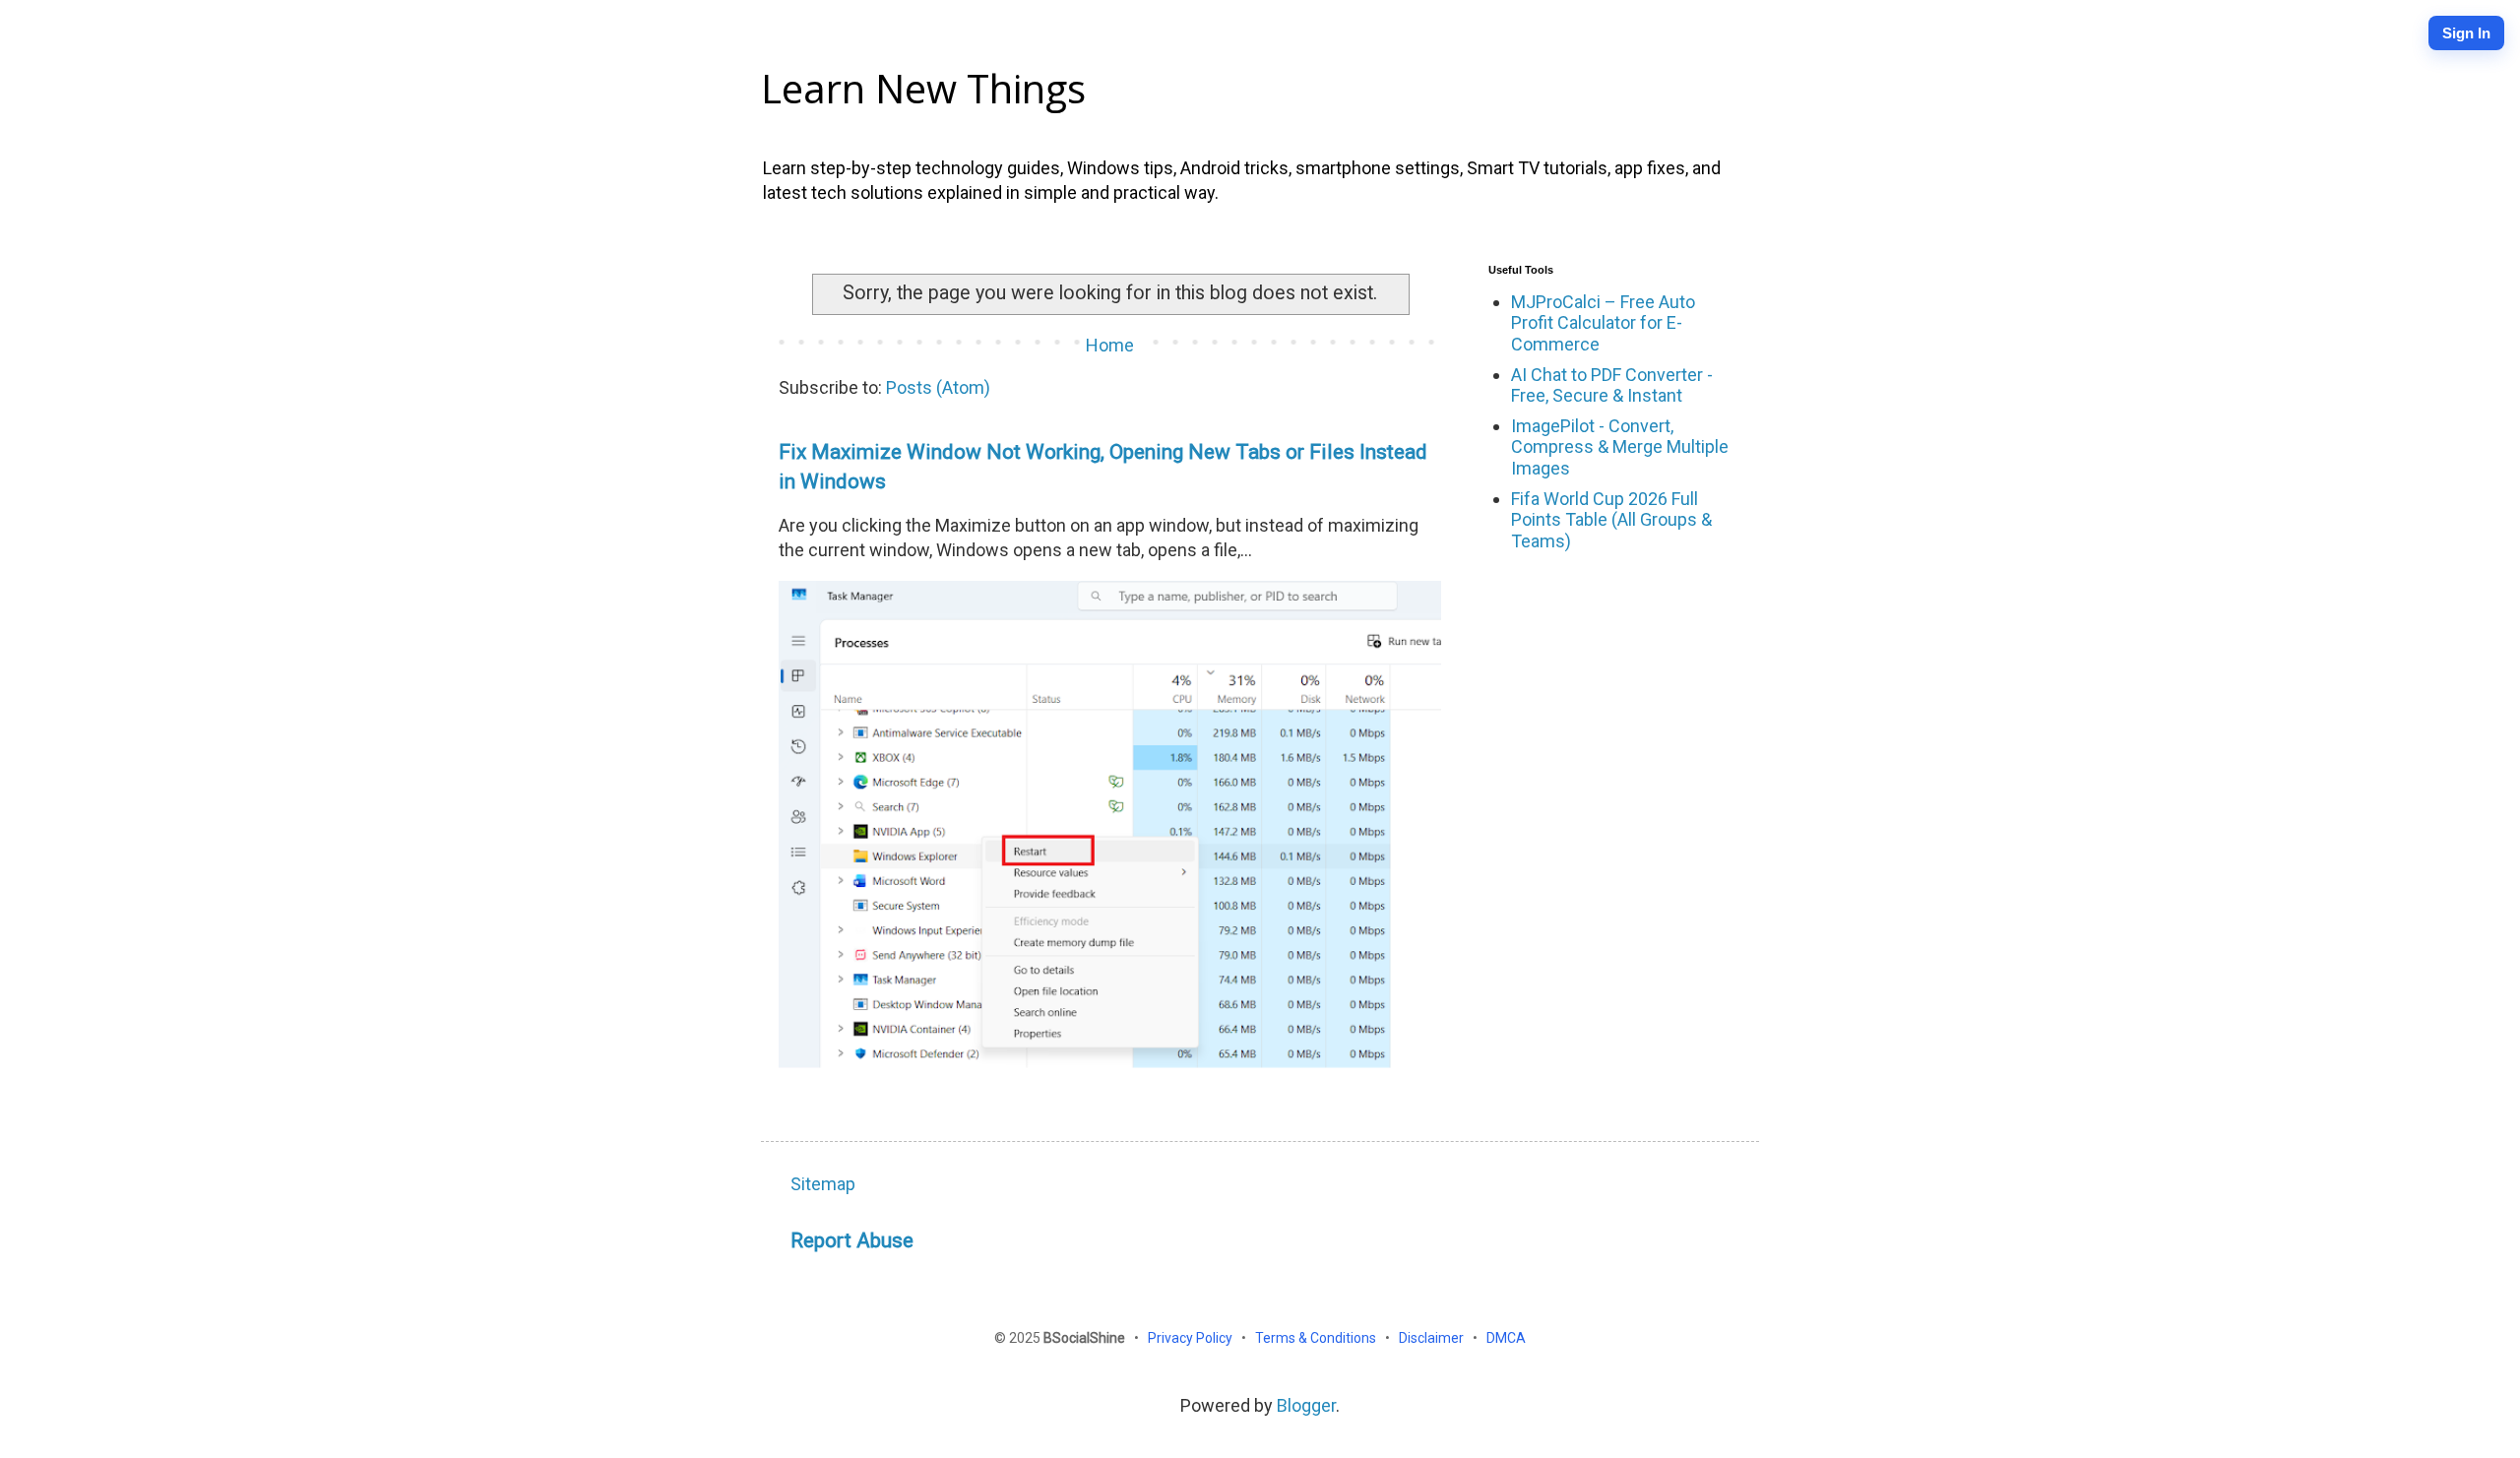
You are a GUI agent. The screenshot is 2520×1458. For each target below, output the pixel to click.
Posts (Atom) (938, 387)
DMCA (1506, 1338)
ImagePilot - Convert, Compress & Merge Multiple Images (1620, 447)
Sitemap (823, 1184)
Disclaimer (1433, 1338)
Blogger (1306, 1405)
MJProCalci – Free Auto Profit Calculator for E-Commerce (1603, 323)
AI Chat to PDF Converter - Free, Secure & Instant (1612, 385)
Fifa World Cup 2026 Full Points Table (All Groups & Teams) (1611, 520)
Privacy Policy (1192, 1338)
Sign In (2466, 33)
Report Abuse (852, 1240)
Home (1110, 345)
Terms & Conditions (1317, 1338)
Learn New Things (923, 88)
